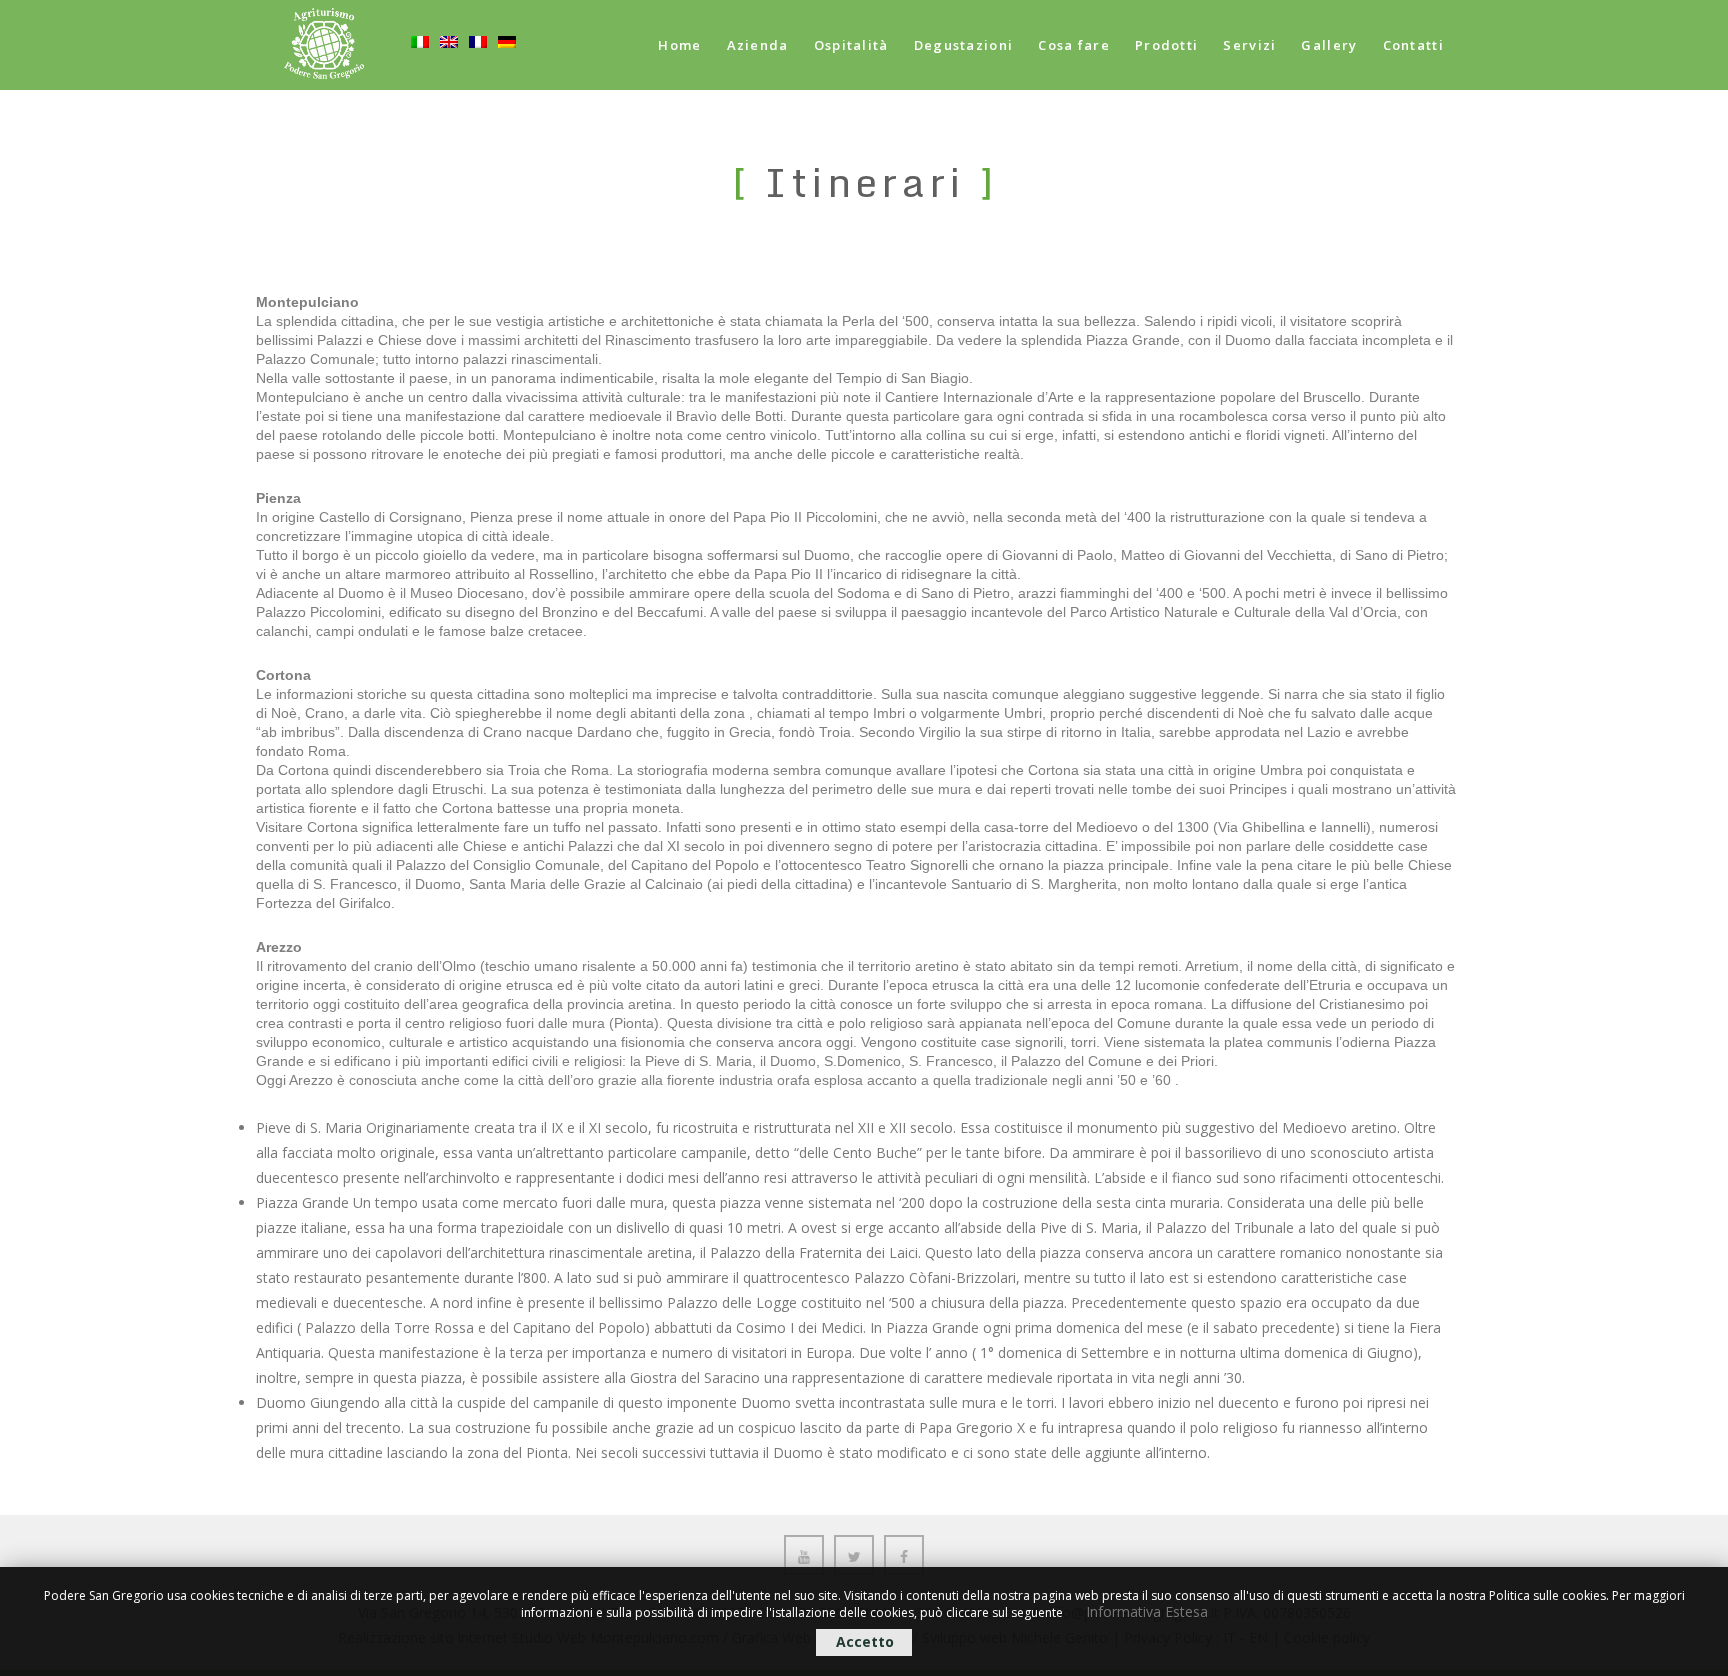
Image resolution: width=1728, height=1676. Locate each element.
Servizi (1249, 45)
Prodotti (1166, 45)
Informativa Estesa (1147, 1611)
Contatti (1413, 45)
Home (679, 45)
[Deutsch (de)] (507, 67)
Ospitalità (851, 45)
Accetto (865, 1641)
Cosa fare (1074, 45)
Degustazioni (964, 45)
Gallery (1329, 45)
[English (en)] (449, 67)
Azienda (758, 45)
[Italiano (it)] (420, 67)
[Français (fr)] (478, 67)
